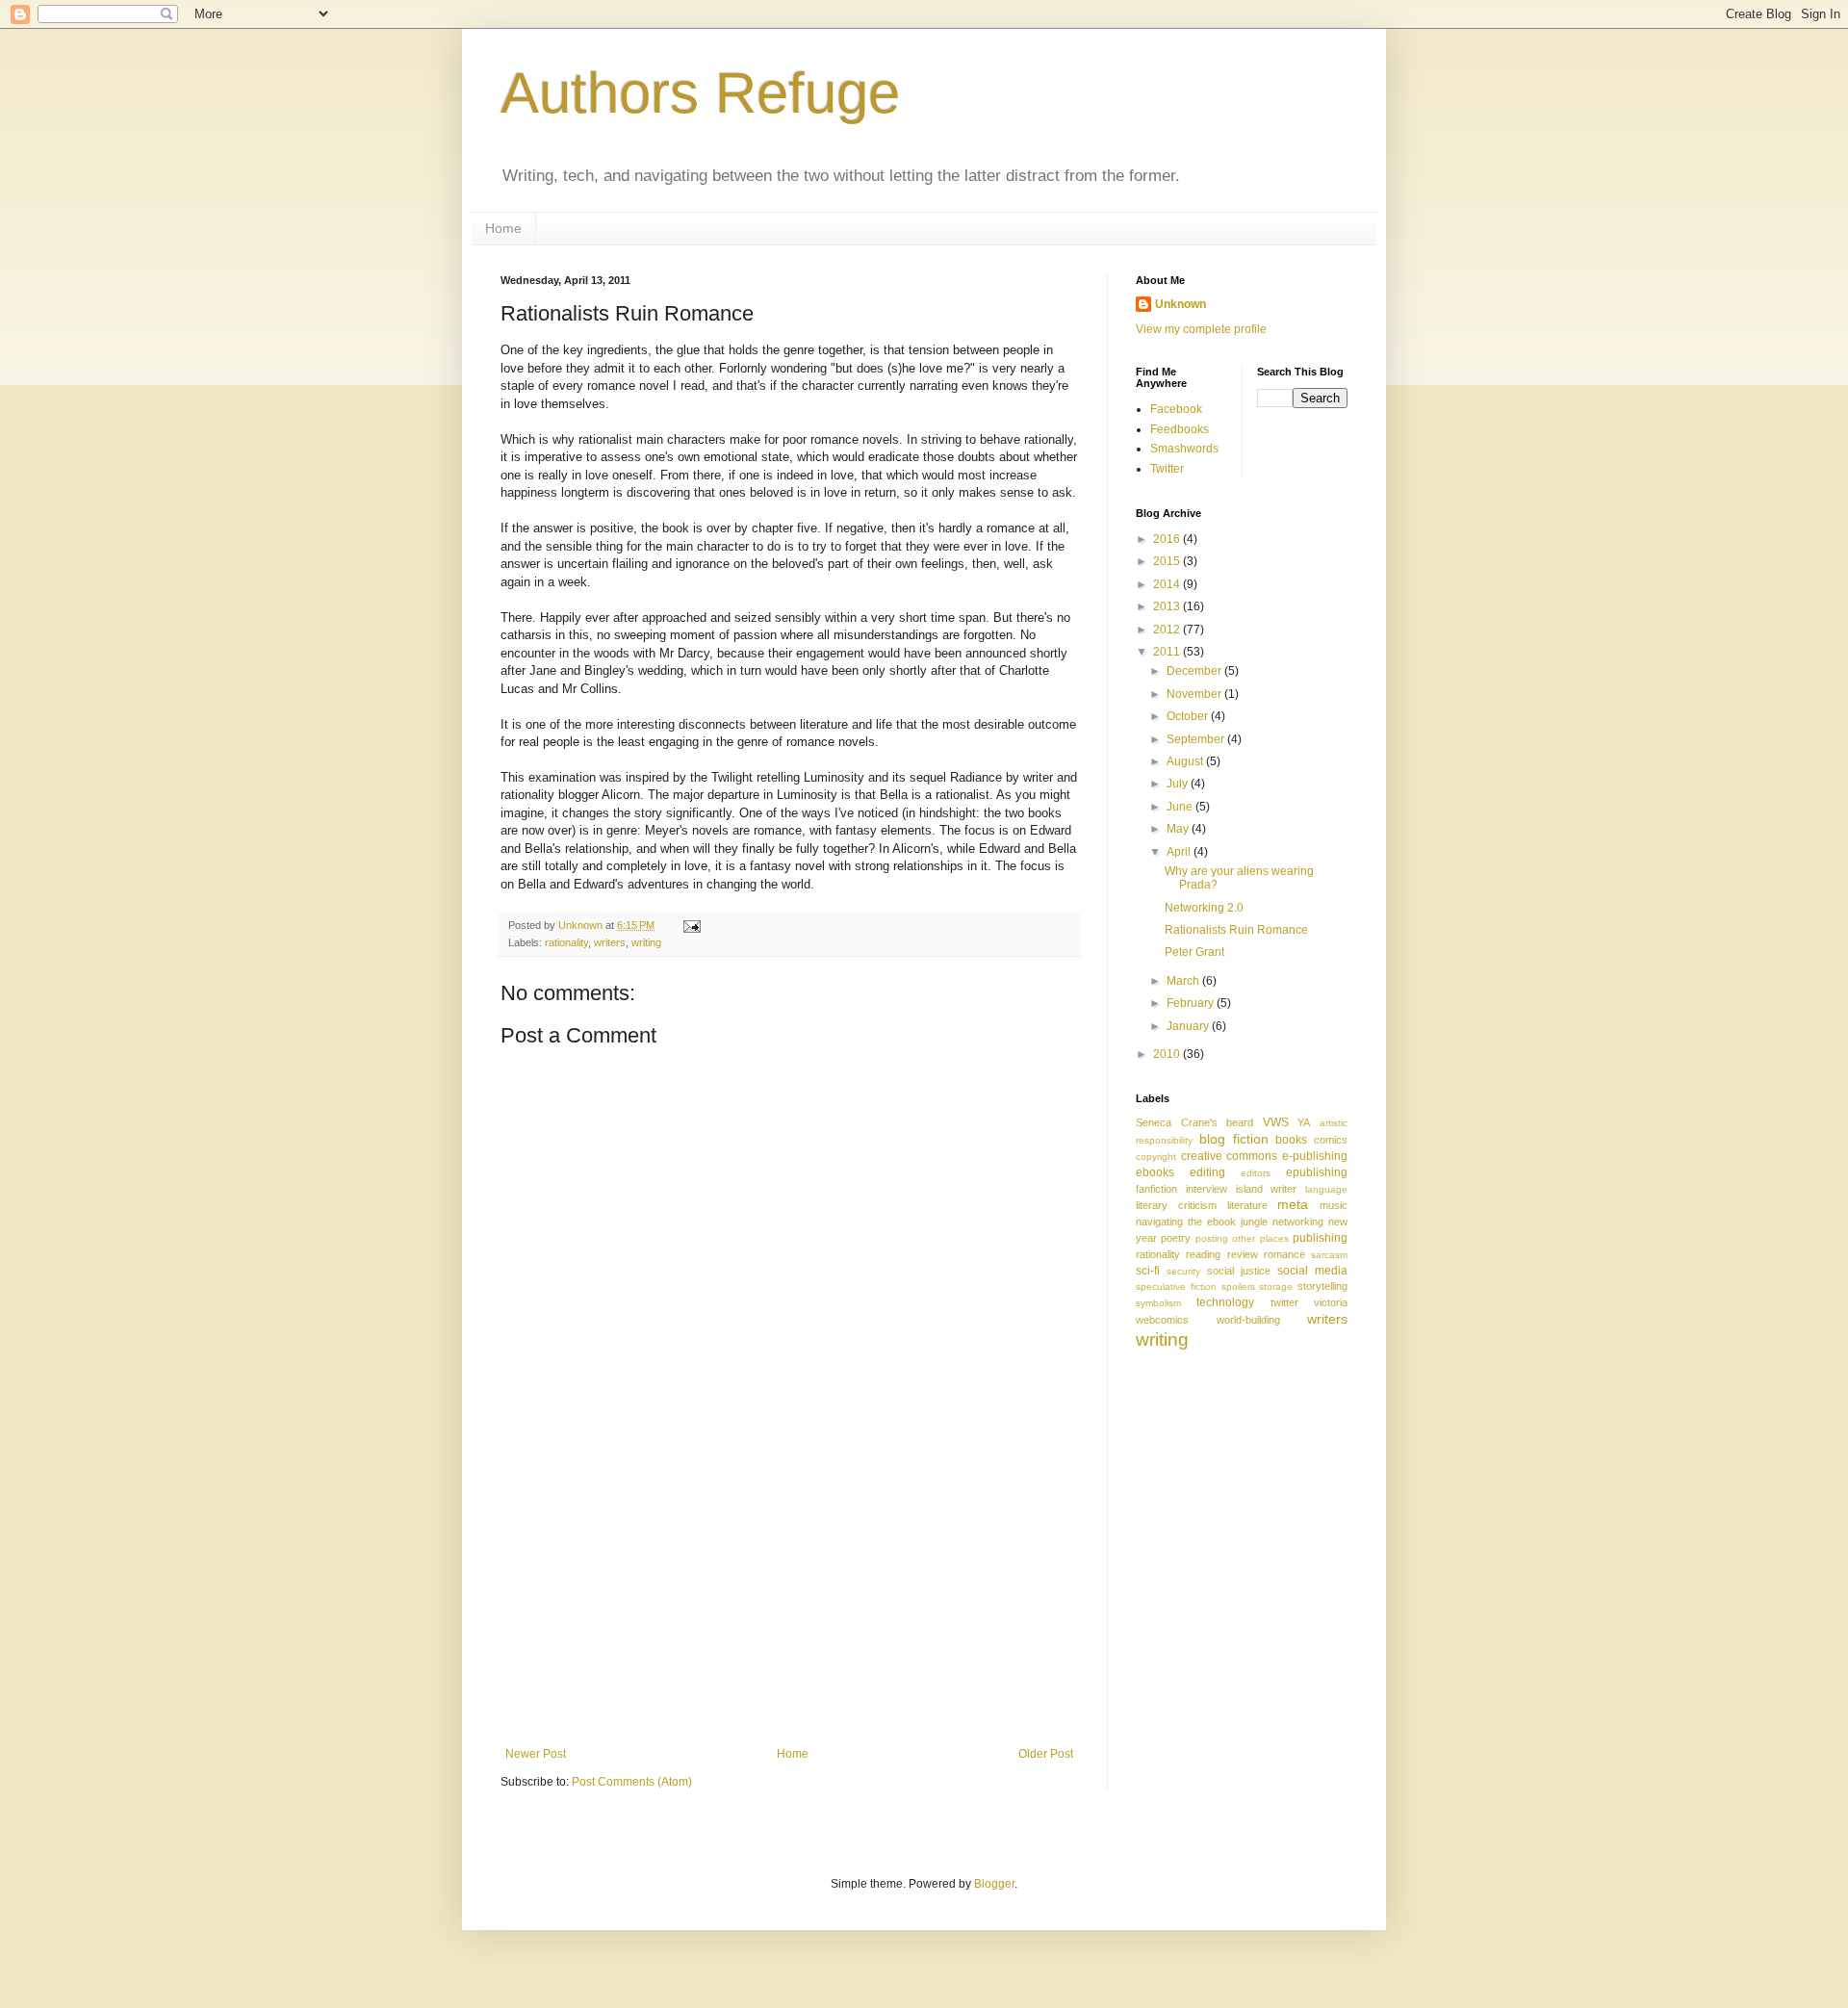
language (1326, 1189)
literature (1247, 1205)
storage (1276, 1287)
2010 (1168, 1054)
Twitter (1167, 469)
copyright (1156, 1157)
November (1195, 694)
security (1183, 1271)
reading (1203, 1254)
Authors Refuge (700, 93)
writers (610, 942)
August (1186, 761)
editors (1256, 1173)
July (1179, 784)
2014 (1168, 584)
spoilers (1238, 1287)
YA (1304, 1122)
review (1243, 1254)
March (1184, 981)
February (1192, 1003)
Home (503, 228)
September (1197, 739)
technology (1225, 1302)
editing (1207, 1172)
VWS (1276, 1122)
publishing (1320, 1238)
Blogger (994, 1884)
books (1291, 1140)
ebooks (1155, 1172)
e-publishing (1315, 1156)
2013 (1168, 606)
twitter (1284, 1302)
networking (1298, 1222)
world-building (1248, 1320)
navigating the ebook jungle (1202, 1222)
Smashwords (1184, 449)
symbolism (1158, 1303)
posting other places (1242, 1238)
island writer (1267, 1189)
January (1189, 1026)
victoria (1331, 1302)
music (1334, 1205)
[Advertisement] (789, 1603)
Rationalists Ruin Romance (1236, 930)
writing (646, 942)
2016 (1168, 539)
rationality (566, 942)
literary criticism (1176, 1205)
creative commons (1230, 1156)
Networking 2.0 (1204, 908)
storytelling (1322, 1286)
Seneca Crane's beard (1194, 1122)
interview (1206, 1189)
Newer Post (536, 1754)
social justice (1239, 1271)
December (1195, 671)
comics (1331, 1140)
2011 (1168, 652)
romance (1284, 1254)
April (1180, 852)
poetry (1176, 1238)
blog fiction (1234, 1139)
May (1179, 829)
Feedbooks (1180, 429)
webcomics (1162, 1320)
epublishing (1317, 1172)
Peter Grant (1194, 952)
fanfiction (1156, 1189)
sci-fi (1148, 1271)
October (1189, 716)
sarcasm (1329, 1255)
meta (1293, 1204)
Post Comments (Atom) (632, 1782)
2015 (1168, 561)
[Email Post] (691, 925)
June (1181, 807)
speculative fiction (1176, 1287)
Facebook (1176, 409)
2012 (1168, 630)
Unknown (1181, 304)
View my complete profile (1201, 329)
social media (1312, 1271)
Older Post (1046, 1754)
